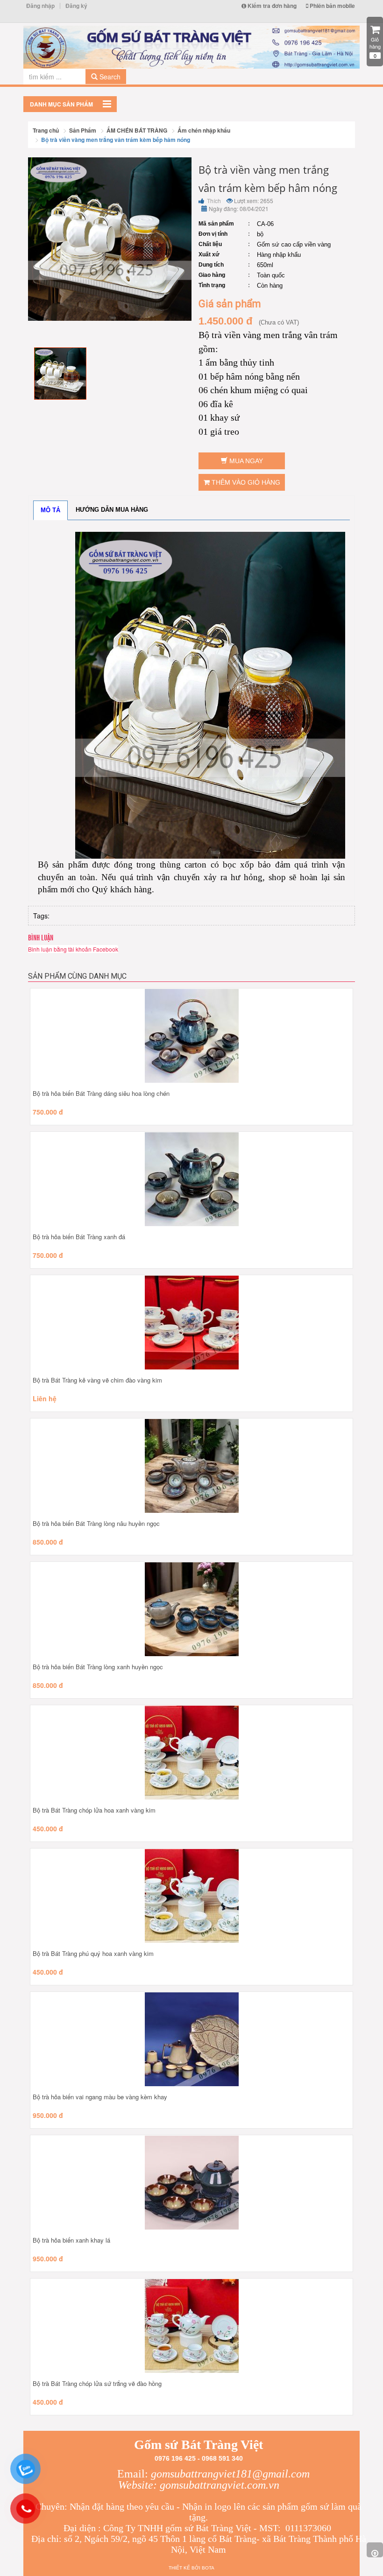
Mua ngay (245, 461)
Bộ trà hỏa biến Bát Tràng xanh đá (79, 1237)
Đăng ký (76, 6)
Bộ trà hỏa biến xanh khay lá (71, 2240)
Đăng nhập (40, 6)
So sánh (191, 1046)
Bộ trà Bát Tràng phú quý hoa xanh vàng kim (93, 1953)
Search (109, 77)
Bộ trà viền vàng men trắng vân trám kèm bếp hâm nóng (116, 140)
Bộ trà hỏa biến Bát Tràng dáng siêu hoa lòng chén (101, 1093)
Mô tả (50, 510)
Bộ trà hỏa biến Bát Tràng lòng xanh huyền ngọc (98, 1667)
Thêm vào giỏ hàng (245, 482)
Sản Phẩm (83, 130)
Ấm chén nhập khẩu (204, 130)
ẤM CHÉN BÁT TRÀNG (137, 130)
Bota (208, 2568)
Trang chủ (46, 130)
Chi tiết (170, 1076)
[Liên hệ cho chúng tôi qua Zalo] (25, 2469)
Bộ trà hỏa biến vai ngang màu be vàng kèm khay (100, 2097)
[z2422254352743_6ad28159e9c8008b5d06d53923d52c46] (60, 372)
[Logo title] (191, 47)
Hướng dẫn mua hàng (112, 510)
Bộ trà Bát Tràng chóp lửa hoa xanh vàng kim (94, 1810)
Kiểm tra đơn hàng (271, 6)
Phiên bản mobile (332, 6)
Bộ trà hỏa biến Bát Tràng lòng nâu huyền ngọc (96, 1523)
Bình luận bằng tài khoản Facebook (73, 949)
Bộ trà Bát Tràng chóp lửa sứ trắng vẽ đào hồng (97, 2383)
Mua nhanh (213, 1076)
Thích (213, 201)
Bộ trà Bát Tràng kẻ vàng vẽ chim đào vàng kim (97, 1380)
